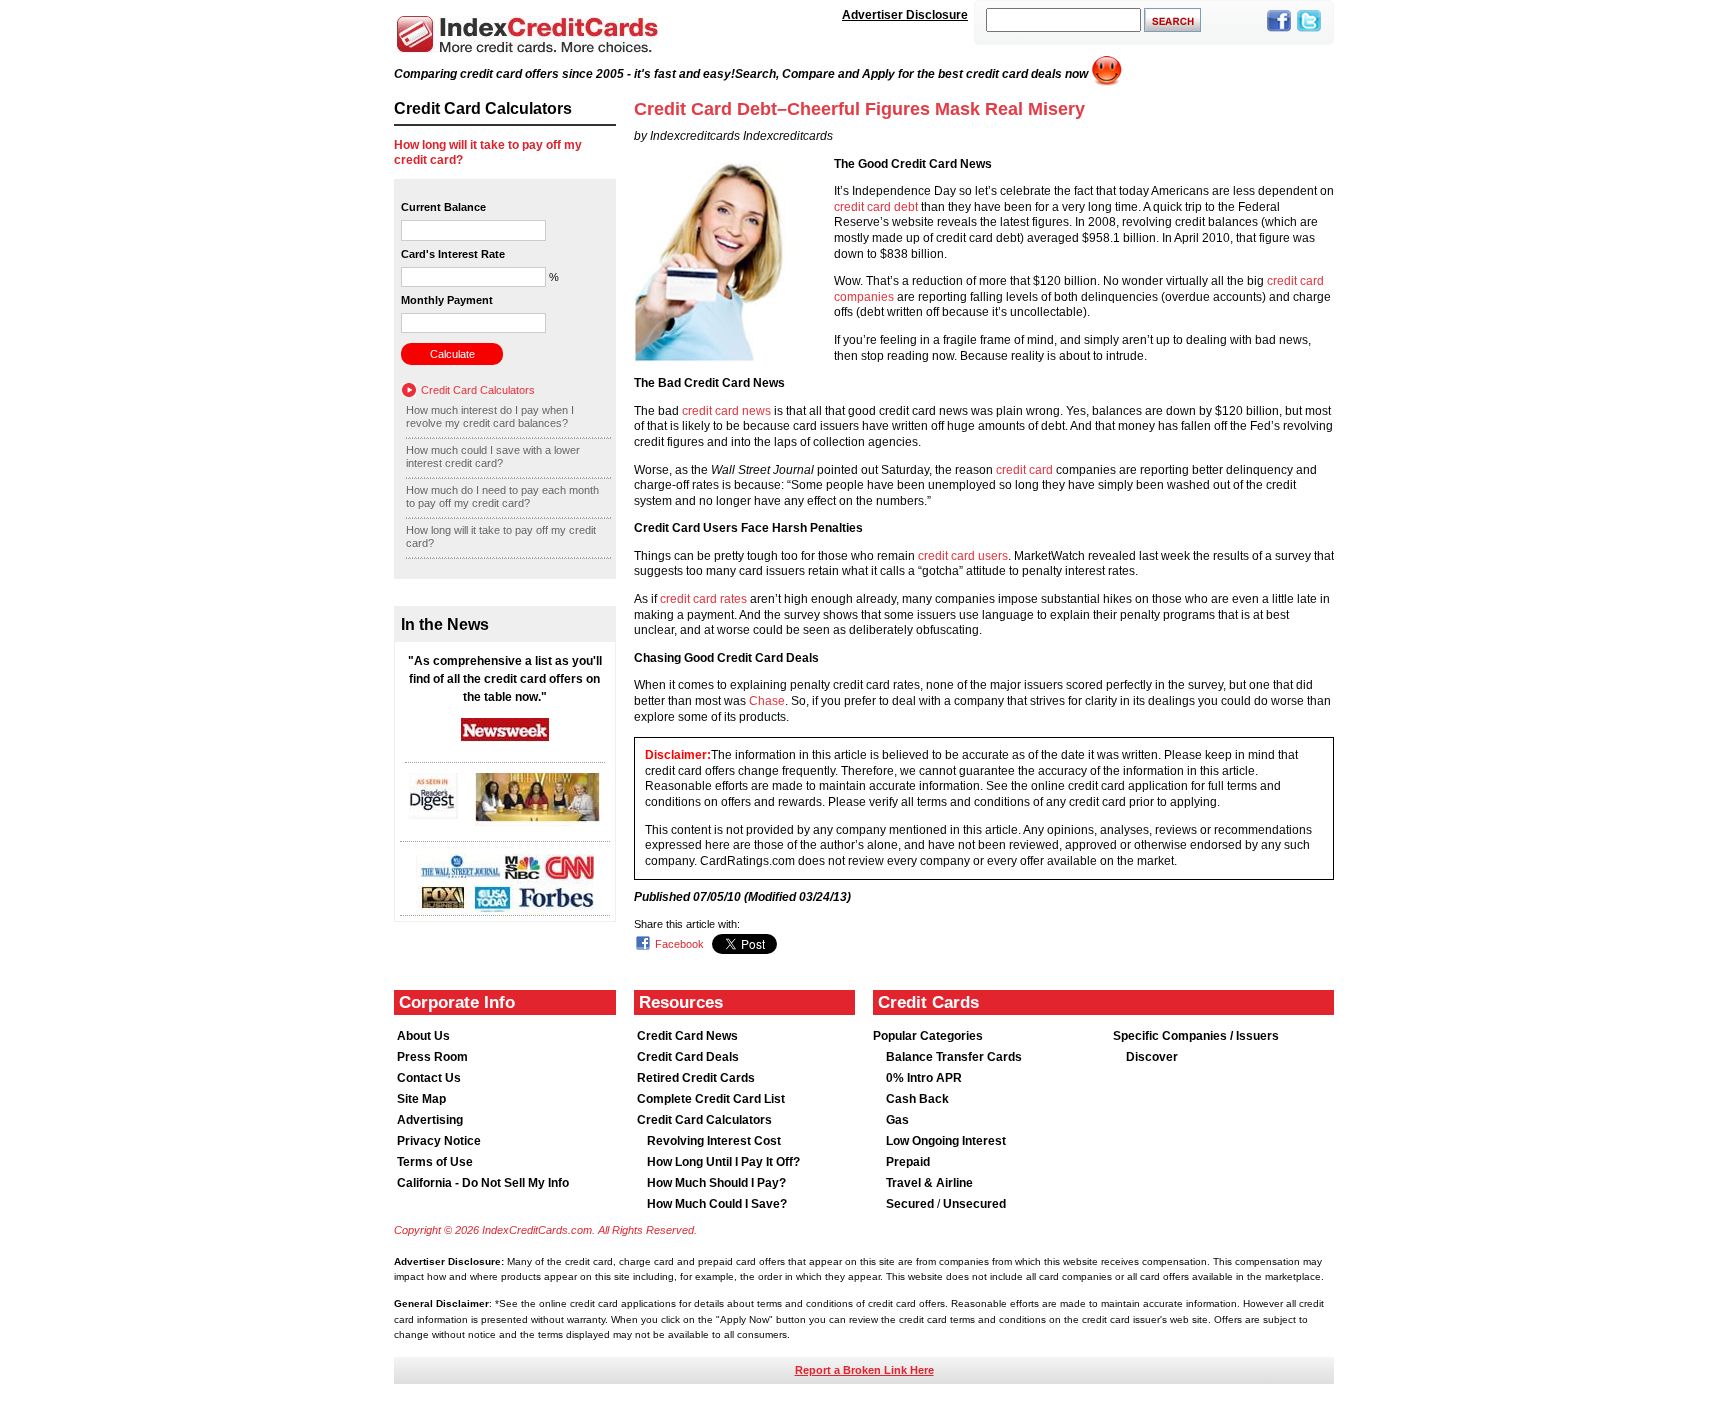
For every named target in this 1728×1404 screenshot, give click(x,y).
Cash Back (917, 1099)
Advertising (430, 1120)
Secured (911, 1204)
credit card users (963, 556)
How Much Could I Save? (717, 1204)
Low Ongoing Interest (946, 1141)
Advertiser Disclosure (905, 15)
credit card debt (876, 207)
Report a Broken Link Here (864, 1370)
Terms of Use (435, 1162)
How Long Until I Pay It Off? (723, 1162)
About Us (423, 1036)
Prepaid (908, 1162)
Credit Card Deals (688, 1057)
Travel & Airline (929, 1183)
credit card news (726, 411)
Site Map (421, 1099)
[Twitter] (1309, 33)
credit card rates (703, 599)
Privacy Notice (439, 1141)
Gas (897, 1120)
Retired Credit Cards (696, 1078)
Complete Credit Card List (711, 1099)
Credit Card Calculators (478, 390)
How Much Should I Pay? (716, 1183)
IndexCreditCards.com (527, 34)
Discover (1152, 1057)
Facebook (679, 944)
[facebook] (1279, 33)
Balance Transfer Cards (954, 1057)
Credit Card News (687, 1036)
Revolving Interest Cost (714, 1141)
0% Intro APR (924, 1078)
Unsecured (974, 1204)
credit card (1024, 470)
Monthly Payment (447, 300)
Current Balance (443, 207)
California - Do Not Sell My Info (483, 1183)
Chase (767, 701)
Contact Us (429, 1078)
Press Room (432, 1057)
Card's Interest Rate (453, 254)
